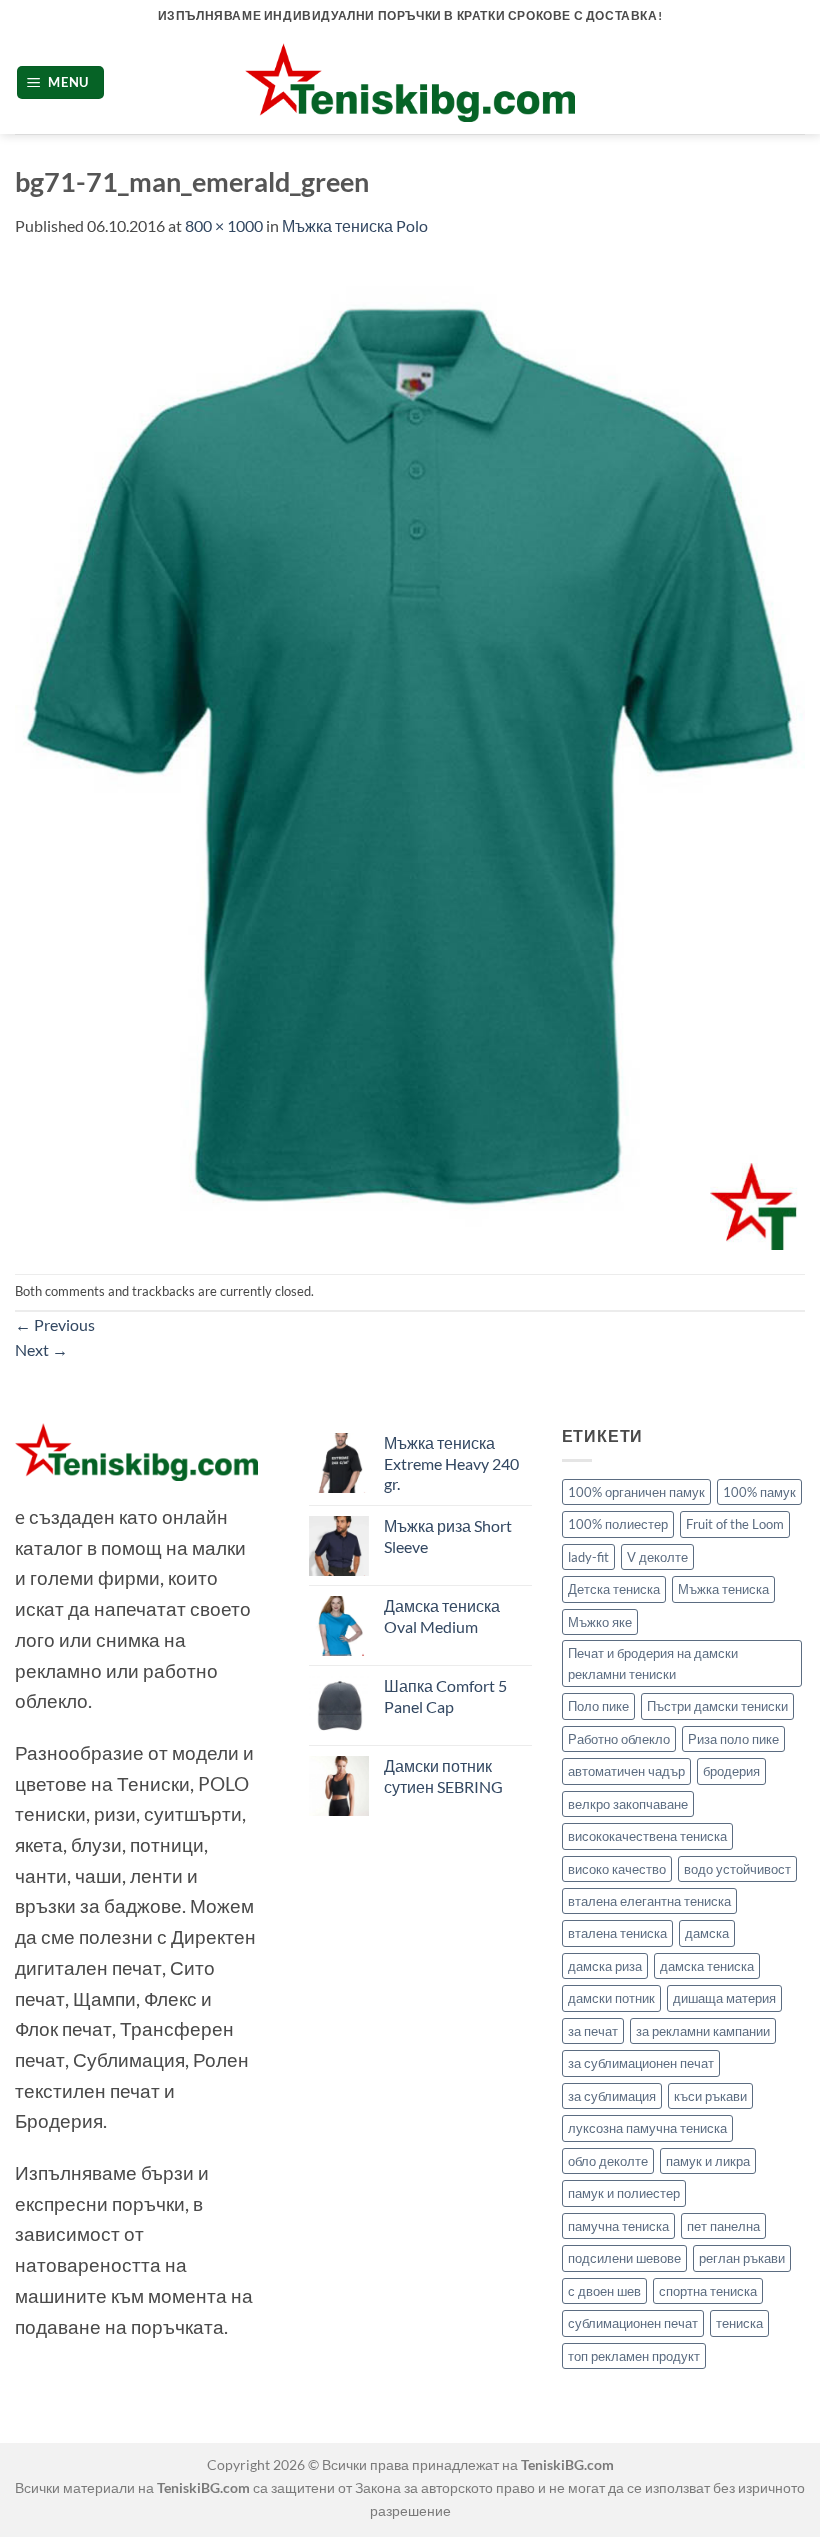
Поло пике (598, 1706)
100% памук (759, 1492)
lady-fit (588, 1557)
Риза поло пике (733, 1739)
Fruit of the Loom (735, 1524)
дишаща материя (724, 1998)
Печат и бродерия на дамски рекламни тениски (653, 1663)
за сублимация (612, 2096)
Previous (55, 1324)
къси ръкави (710, 2096)
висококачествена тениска (647, 1836)
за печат (593, 2031)
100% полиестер (618, 1524)
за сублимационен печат (641, 2063)
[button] (61, 82)
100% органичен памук (636, 1492)
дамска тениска (707, 1966)
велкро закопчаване (628, 1804)
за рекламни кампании (703, 2031)
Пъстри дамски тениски (717, 1706)
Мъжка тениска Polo (355, 225)
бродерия (731, 1771)
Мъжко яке (600, 1622)
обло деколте (608, 2161)
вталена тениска (617, 1933)
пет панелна (723, 2226)
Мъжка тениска (723, 1589)
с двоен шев (604, 2291)
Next (41, 1349)
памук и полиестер (624, 2193)
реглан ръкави (742, 2258)
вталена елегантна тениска (649, 1901)
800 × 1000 (224, 225)
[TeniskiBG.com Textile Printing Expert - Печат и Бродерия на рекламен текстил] (410, 82)
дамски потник (611, 1998)
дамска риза (605, 1966)
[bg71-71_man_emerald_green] (410, 753)
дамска (707, 1933)
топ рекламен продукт (634, 2356)
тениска (739, 2323)
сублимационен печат (633, 2323)
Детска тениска (614, 1589)
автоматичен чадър (626, 1771)
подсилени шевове (624, 2258)
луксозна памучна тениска (647, 2128)
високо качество (617, 1869)
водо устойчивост (737, 1869)
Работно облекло (619, 1739)
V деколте (657, 1557)
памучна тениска (618, 2226)
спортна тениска (708, 2291)
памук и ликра (708, 2161)
